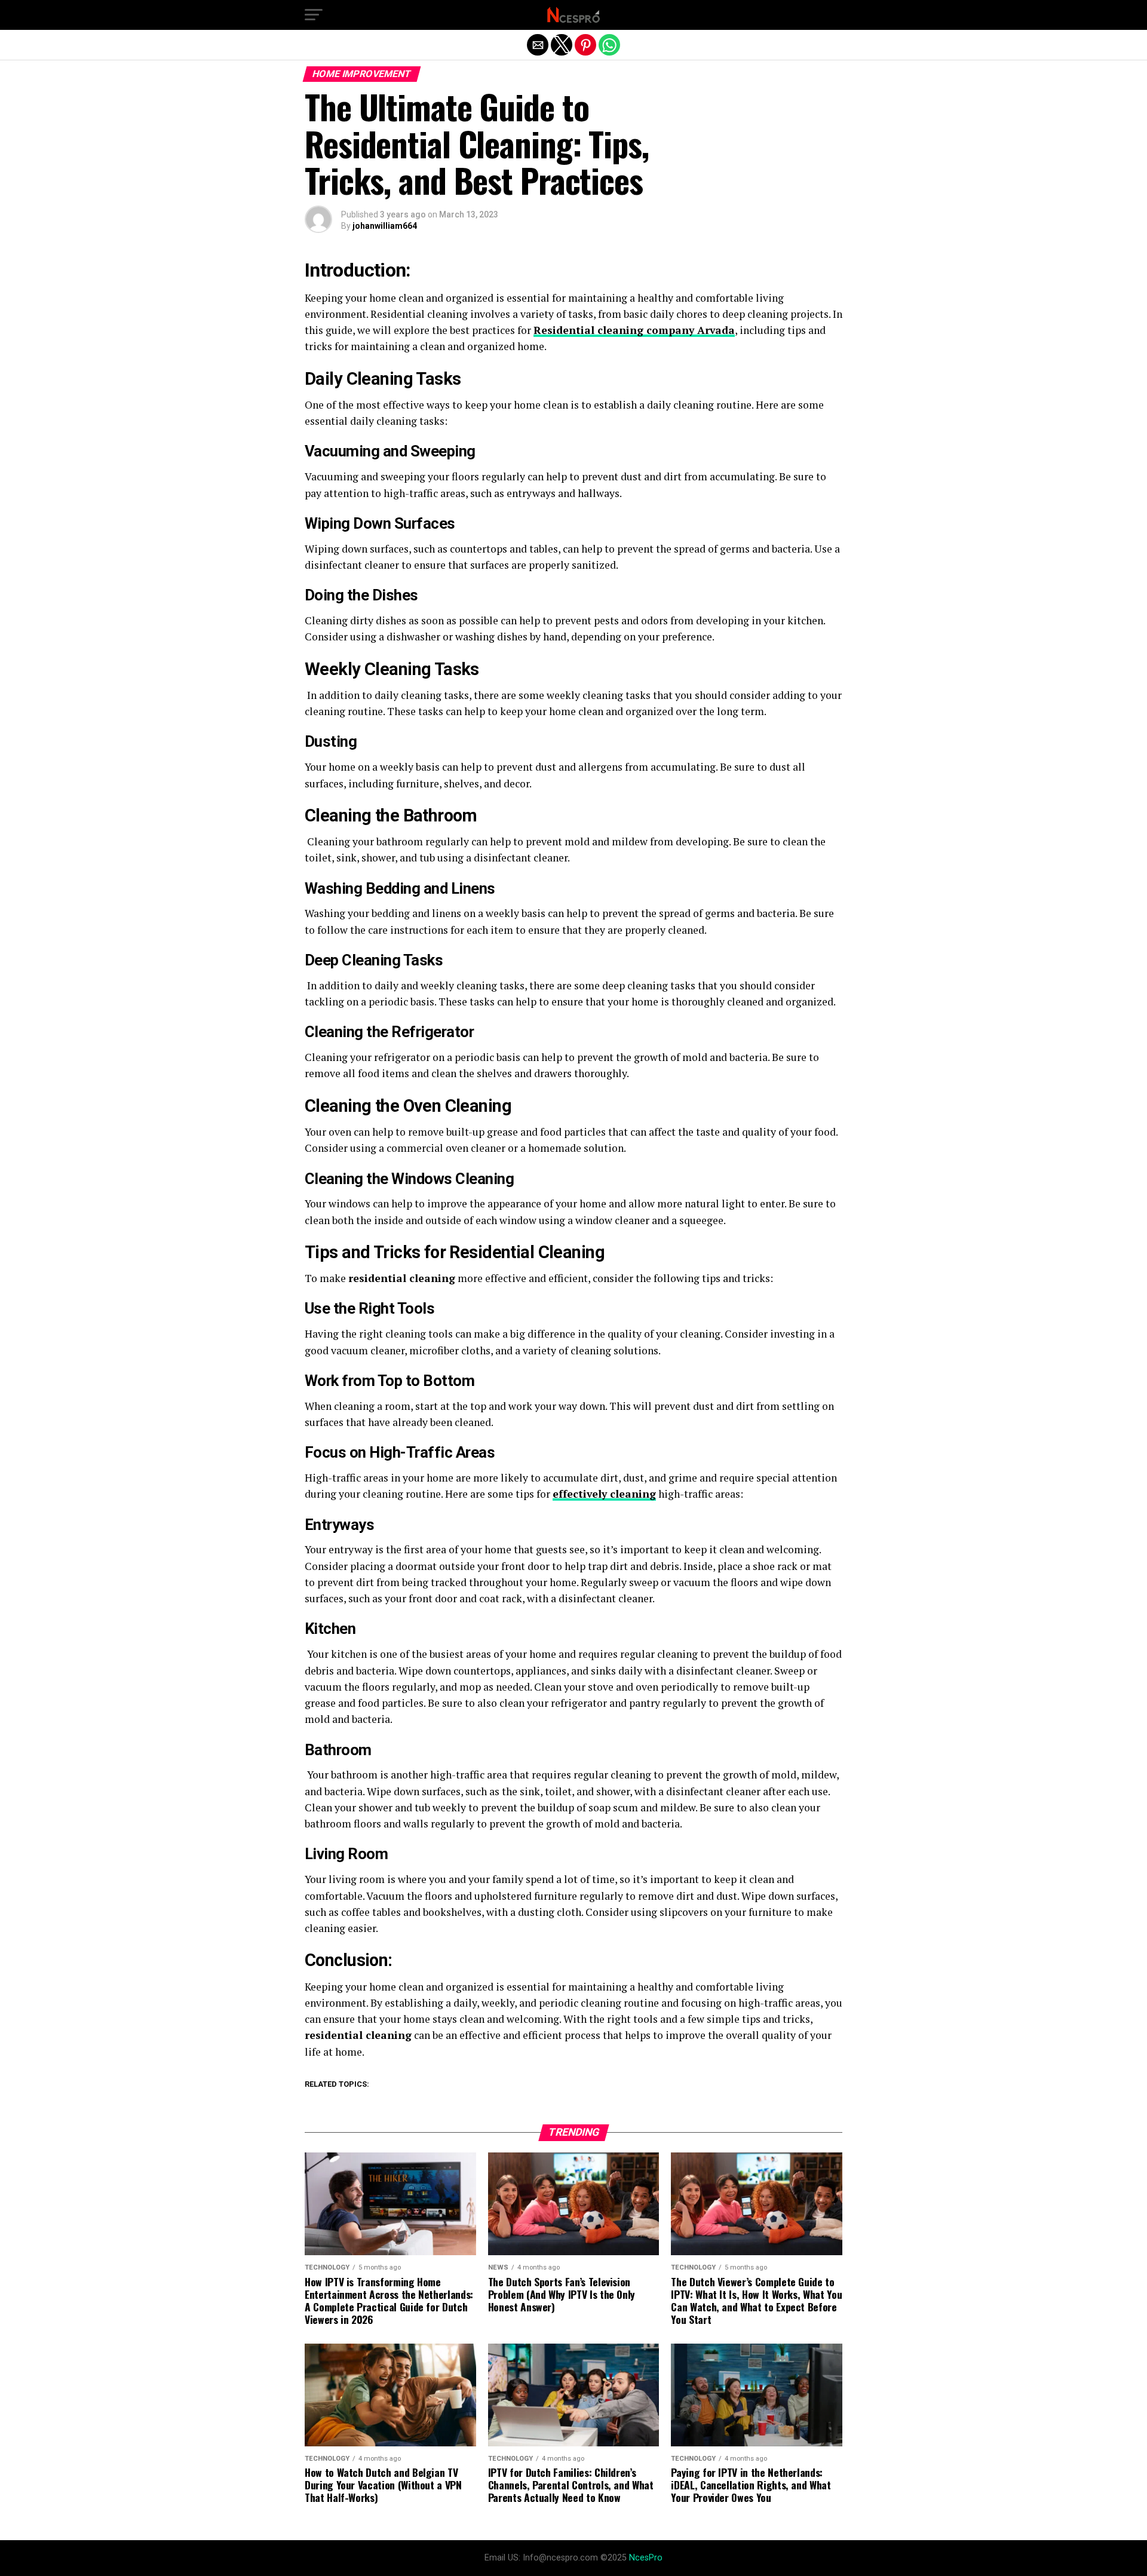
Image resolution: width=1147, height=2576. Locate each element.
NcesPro (646, 2558)
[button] (314, 15)
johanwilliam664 (385, 226)
